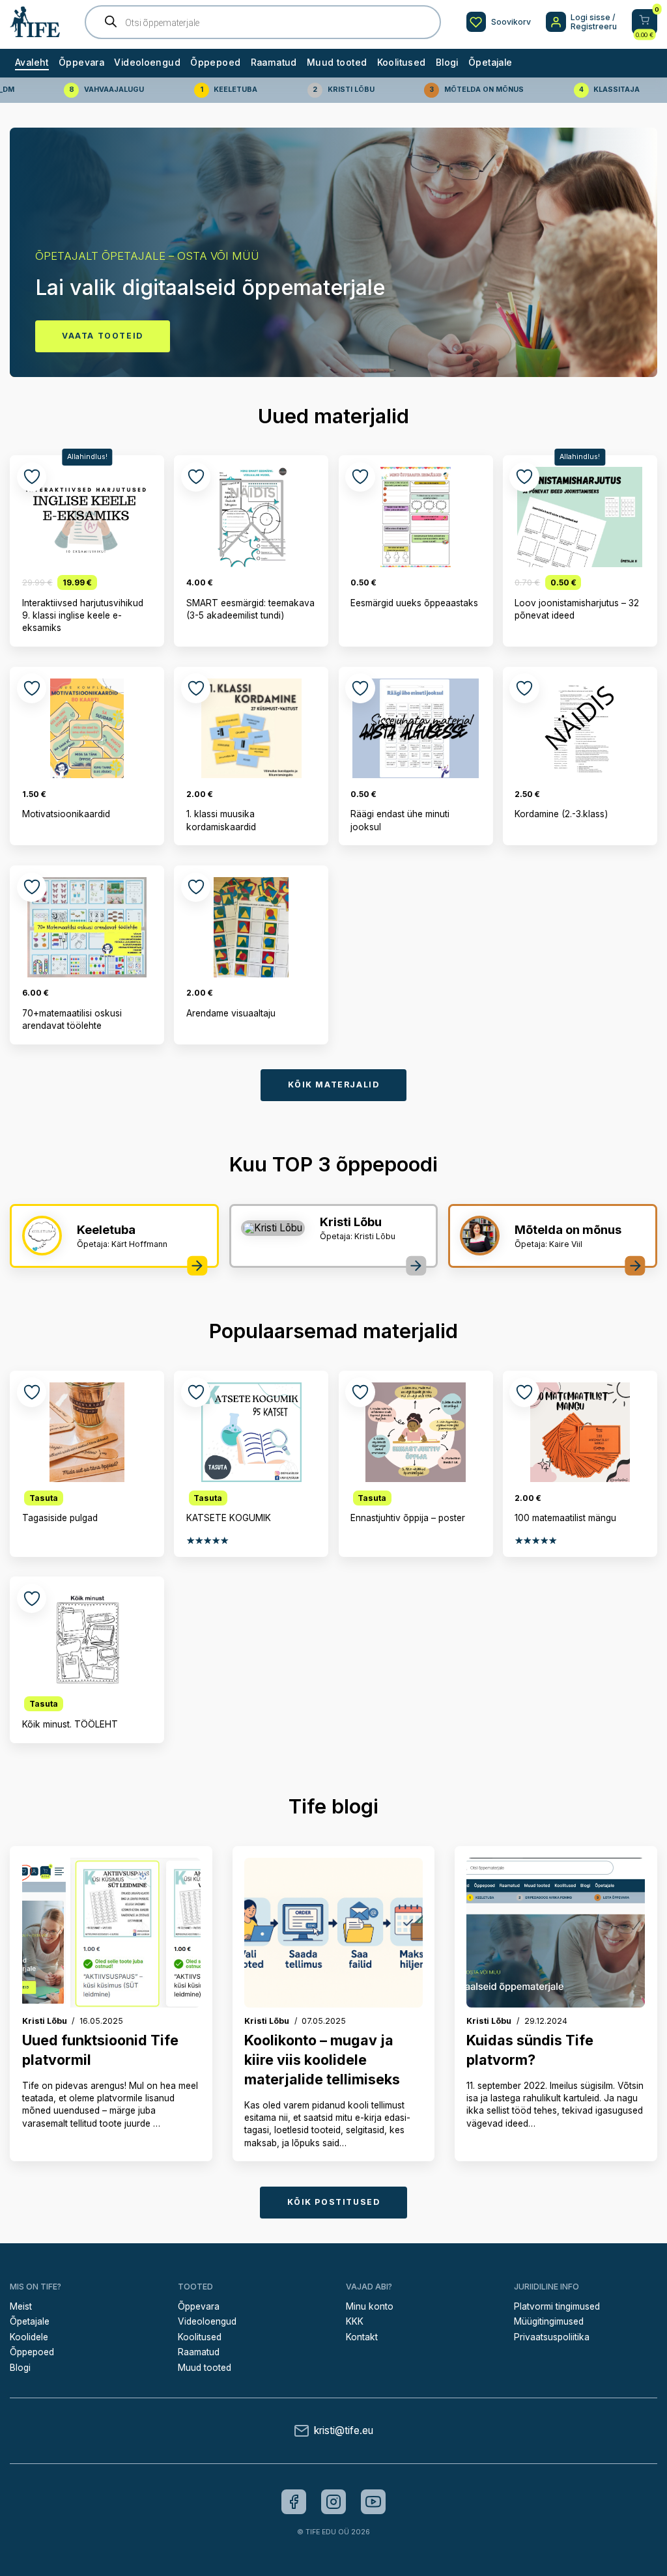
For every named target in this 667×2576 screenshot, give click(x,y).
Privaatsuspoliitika (552, 2337)
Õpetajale (490, 63)
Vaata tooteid (103, 336)
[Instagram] (333, 2502)
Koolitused (402, 63)
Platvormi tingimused (557, 2306)
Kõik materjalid (334, 1085)
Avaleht (32, 63)
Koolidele (29, 2337)
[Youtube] (373, 2502)
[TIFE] (35, 32)
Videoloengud (147, 63)
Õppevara (81, 63)
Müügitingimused (549, 2321)
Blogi (447, 63)
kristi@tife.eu (344, 2430)
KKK (355, 2321)
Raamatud (274, 63)
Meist (21, 2306)
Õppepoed (215, 63)
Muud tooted (337, 63)
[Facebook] (294, 2502)
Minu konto (370, 2306)
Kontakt (362, 2337)
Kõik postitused (334, 2202)
